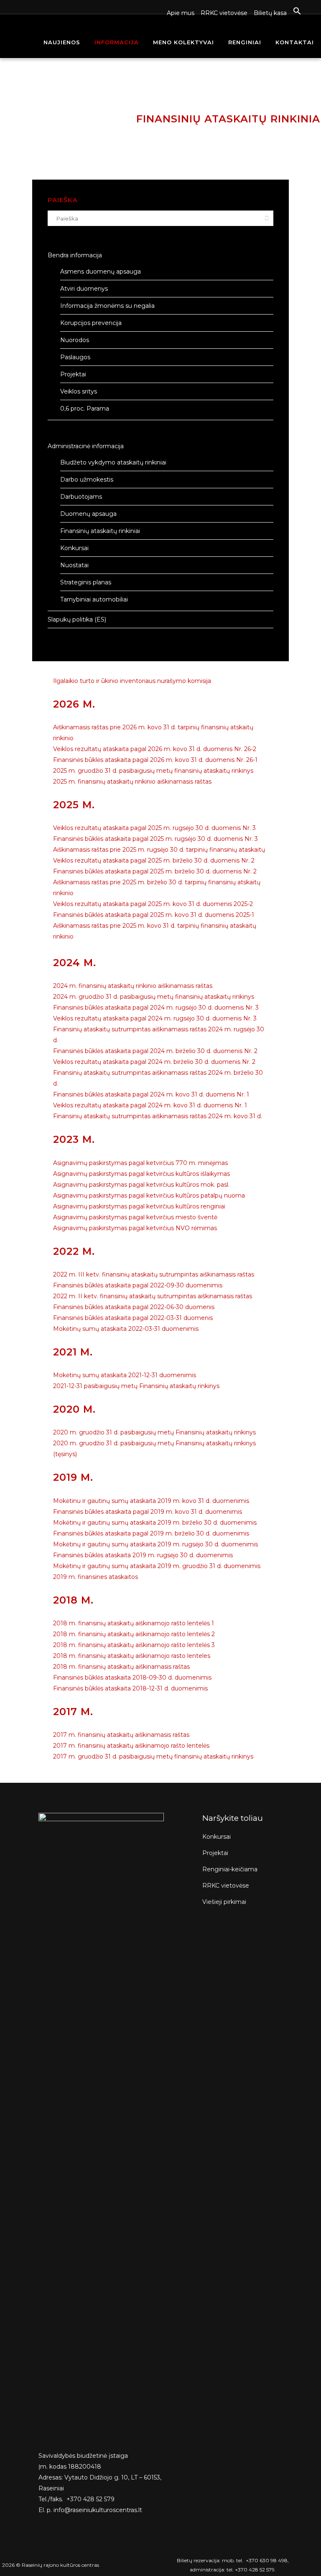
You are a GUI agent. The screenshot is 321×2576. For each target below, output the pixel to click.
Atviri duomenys (84, 289)
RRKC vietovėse (224, 13)
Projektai (73, 374)
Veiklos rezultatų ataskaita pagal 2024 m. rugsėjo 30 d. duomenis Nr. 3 (155, 1018)
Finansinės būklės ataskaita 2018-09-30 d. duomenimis (132, 1678)
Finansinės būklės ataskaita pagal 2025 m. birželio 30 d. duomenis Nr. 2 (155, 871)
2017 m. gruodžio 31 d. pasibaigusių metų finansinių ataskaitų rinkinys (153, 1756)
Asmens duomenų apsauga (101, 272)
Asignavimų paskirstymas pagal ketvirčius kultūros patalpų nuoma (149, 1195)
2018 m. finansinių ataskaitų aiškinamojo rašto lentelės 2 (134, 1634)
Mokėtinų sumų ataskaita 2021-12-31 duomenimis (125, 1375)
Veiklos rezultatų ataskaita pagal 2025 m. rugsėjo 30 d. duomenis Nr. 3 (154, 828)
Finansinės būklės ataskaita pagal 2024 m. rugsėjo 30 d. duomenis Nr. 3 (156, 1008)
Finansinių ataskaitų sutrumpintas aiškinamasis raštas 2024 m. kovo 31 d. (158, 1116)
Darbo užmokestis (87, 480)
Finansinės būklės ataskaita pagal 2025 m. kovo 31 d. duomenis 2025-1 (154, 915)
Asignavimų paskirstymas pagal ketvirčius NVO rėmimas (135, 1228)
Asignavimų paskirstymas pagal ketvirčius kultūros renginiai (139, 1206)
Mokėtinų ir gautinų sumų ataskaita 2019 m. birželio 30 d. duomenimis (155, 1523)
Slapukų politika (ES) (77, 619)
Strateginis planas (86, 582)
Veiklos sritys (79, 391)
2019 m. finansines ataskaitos (96, 1577)
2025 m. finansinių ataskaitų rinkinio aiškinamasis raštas (132, 782)
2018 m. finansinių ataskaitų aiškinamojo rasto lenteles (132, 1656)
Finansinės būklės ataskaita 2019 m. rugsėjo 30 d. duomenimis (143, 1555)
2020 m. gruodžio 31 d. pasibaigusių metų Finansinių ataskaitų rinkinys (154, 1432)
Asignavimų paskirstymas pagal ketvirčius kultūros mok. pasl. (141, 1185)
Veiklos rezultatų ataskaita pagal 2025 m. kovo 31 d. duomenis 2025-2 (153, 904)
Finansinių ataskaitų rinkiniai (100, 531)
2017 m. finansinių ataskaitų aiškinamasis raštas (121, 1735)
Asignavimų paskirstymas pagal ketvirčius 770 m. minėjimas (140, 1163)
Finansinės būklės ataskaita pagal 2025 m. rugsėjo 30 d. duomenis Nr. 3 (155, 839)
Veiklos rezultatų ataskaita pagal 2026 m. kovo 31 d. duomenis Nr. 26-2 (155, 749)
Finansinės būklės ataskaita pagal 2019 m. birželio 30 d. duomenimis (151, 1533)
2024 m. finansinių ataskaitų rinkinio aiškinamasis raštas (133, 986)
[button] (294, 11)
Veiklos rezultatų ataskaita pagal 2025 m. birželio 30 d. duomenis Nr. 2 (154, 860)
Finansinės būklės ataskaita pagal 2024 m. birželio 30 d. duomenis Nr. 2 (155, 1051)
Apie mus (181, 13)
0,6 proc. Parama (85, 409)
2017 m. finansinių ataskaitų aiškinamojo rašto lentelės (131, 1746)
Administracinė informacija (86, 446)
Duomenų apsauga (88, 514)
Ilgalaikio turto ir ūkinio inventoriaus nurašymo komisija (132, 681)
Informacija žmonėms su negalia (107, 306)
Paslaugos (75, 357)
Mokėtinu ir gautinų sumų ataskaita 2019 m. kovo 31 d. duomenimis (151, 1501)
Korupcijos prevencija (91, 323)
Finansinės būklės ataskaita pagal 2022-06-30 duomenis (134, 1307)
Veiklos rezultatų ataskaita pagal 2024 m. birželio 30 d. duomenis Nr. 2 (154, 1062)
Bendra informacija (75, 255)
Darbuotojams (81, 497)
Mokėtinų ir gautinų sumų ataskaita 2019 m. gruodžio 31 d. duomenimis (157, 1566)
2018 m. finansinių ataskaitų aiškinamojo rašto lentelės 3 (134, 1645)
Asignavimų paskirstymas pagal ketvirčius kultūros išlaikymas (141, 1174)
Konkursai (74, 548)
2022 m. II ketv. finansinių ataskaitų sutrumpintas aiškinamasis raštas (153, 1296)
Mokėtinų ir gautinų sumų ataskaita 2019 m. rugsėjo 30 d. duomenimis (155, 1544)
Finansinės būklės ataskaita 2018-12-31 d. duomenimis (130, 1688)
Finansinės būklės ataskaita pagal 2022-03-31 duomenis (133, 1318)
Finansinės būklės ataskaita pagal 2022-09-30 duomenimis (138, 1285)
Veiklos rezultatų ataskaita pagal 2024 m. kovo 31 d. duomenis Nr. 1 (150, 1105)
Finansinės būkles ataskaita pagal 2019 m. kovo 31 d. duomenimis (148, 1512)
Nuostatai (74, 565)
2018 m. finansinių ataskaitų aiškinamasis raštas (121, 1667)
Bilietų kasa (270, 13)
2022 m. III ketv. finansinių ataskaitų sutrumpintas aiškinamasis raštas (154, 1274)
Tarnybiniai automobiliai (94, 599)
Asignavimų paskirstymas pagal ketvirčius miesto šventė (135, 1217)
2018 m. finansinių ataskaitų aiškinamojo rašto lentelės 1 (134, 1623)
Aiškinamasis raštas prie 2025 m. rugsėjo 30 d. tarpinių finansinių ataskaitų (159, 850)
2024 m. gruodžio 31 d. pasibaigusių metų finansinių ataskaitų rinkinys (154, 997)
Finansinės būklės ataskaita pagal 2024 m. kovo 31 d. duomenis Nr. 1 (151, 1094)
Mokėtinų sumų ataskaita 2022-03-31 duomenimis (126, 1329)
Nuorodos (75, 340)
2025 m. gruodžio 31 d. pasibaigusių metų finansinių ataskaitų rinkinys (153, 771)
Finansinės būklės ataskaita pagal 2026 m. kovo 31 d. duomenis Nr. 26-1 (155, 760)
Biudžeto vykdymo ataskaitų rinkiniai (113, 462)
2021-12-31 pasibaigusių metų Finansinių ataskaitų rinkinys (136, 1386)
